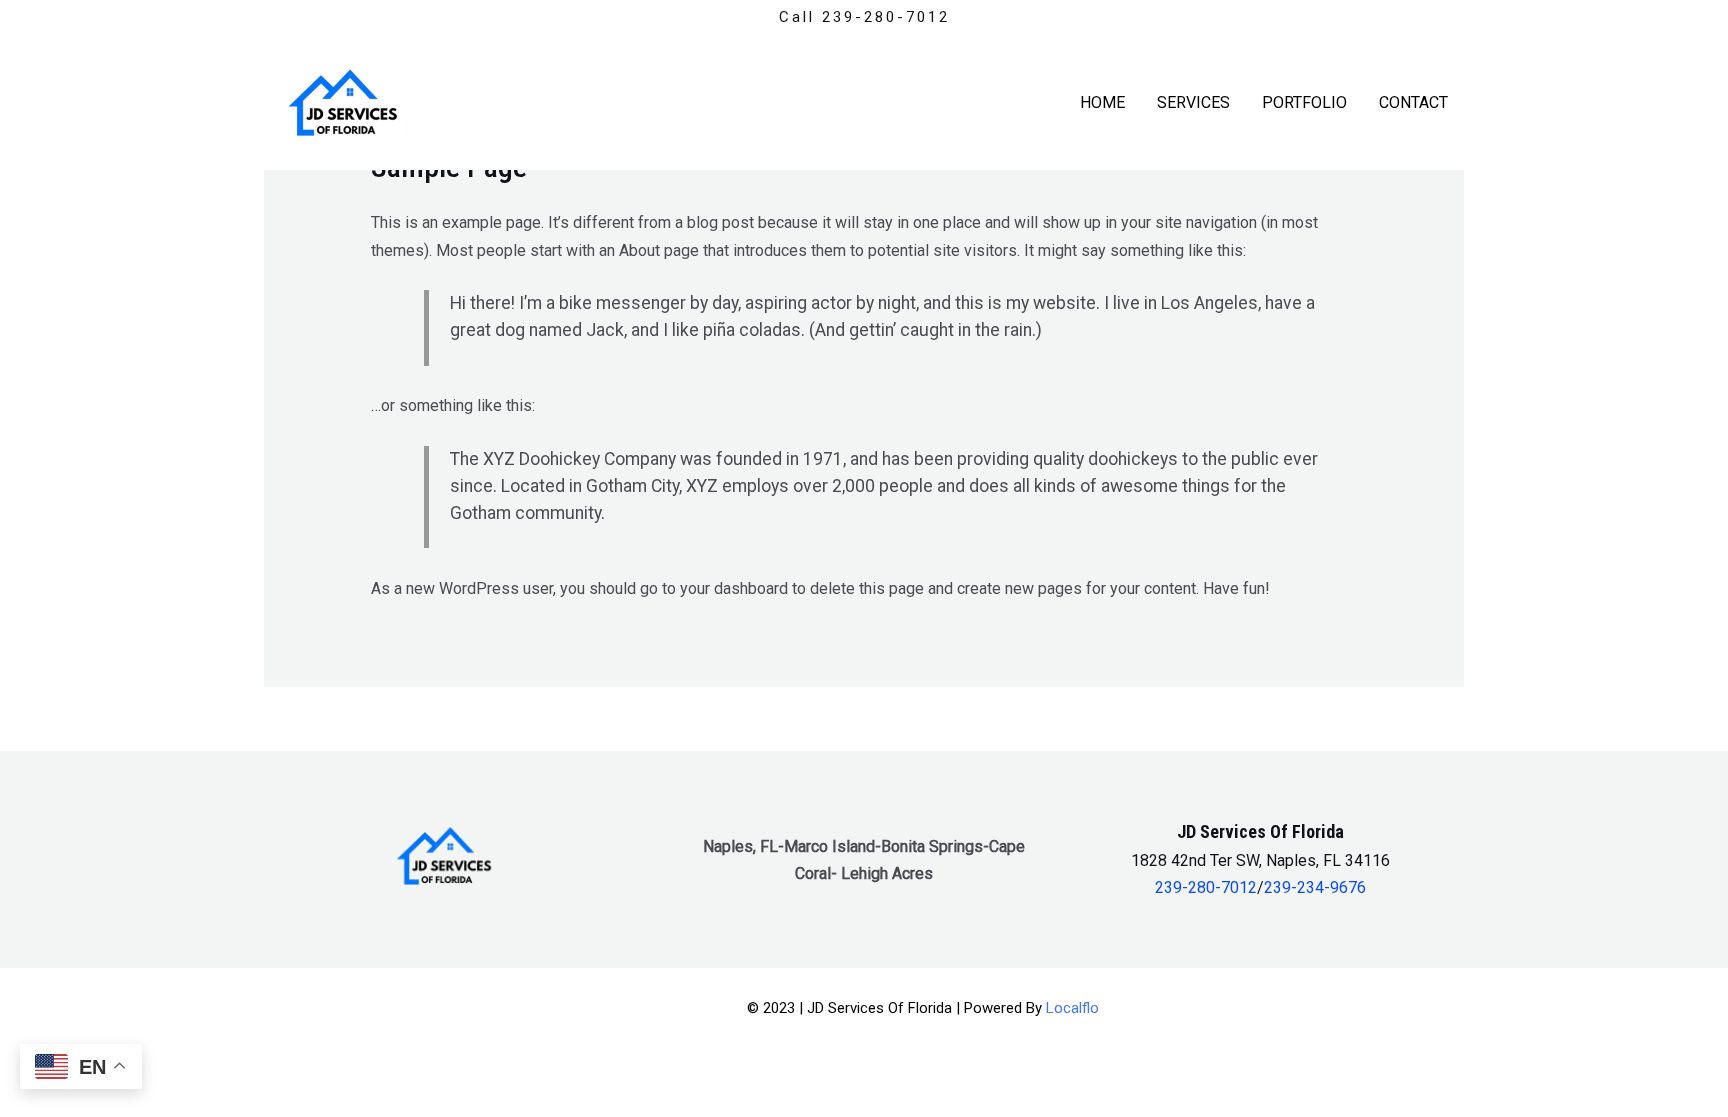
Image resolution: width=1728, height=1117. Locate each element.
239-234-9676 (1315, 887)
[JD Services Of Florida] (346, 101)
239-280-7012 (1206, 887)
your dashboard (734, 588)
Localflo (1072, 1008)
